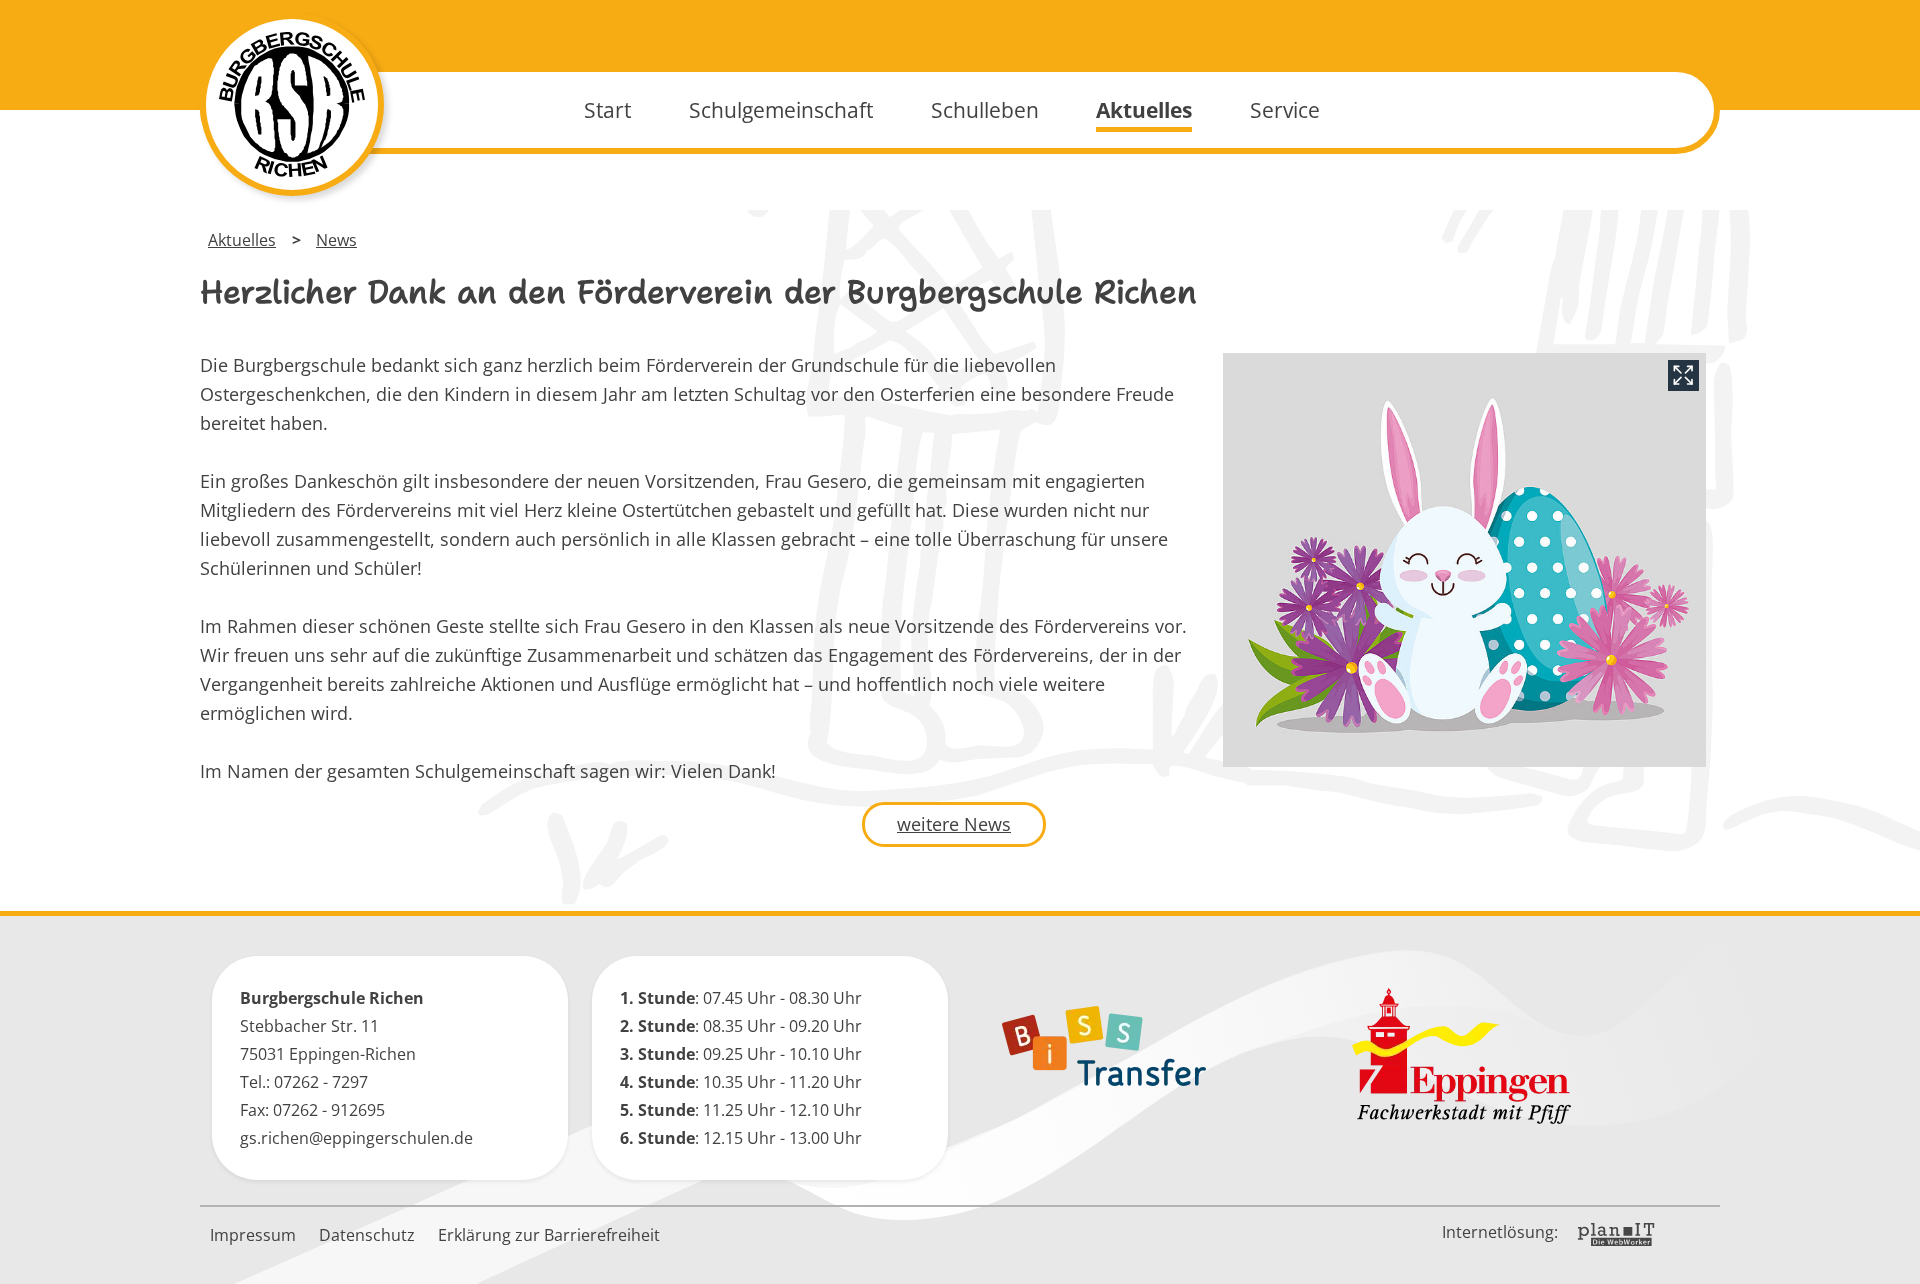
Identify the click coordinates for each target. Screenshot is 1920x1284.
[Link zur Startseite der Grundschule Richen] (292, 104)
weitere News (954, 824)
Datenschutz (367, 1235)
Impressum (253, 1235)
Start (607, 110)
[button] (1890, 1254)
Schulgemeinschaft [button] (781, 110)
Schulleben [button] (985, 110)
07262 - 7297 (321, 1082)
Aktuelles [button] (1144, 110)
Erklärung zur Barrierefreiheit (549, 1235)
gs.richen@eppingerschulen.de (356, 1138)
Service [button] (1285, 110)
